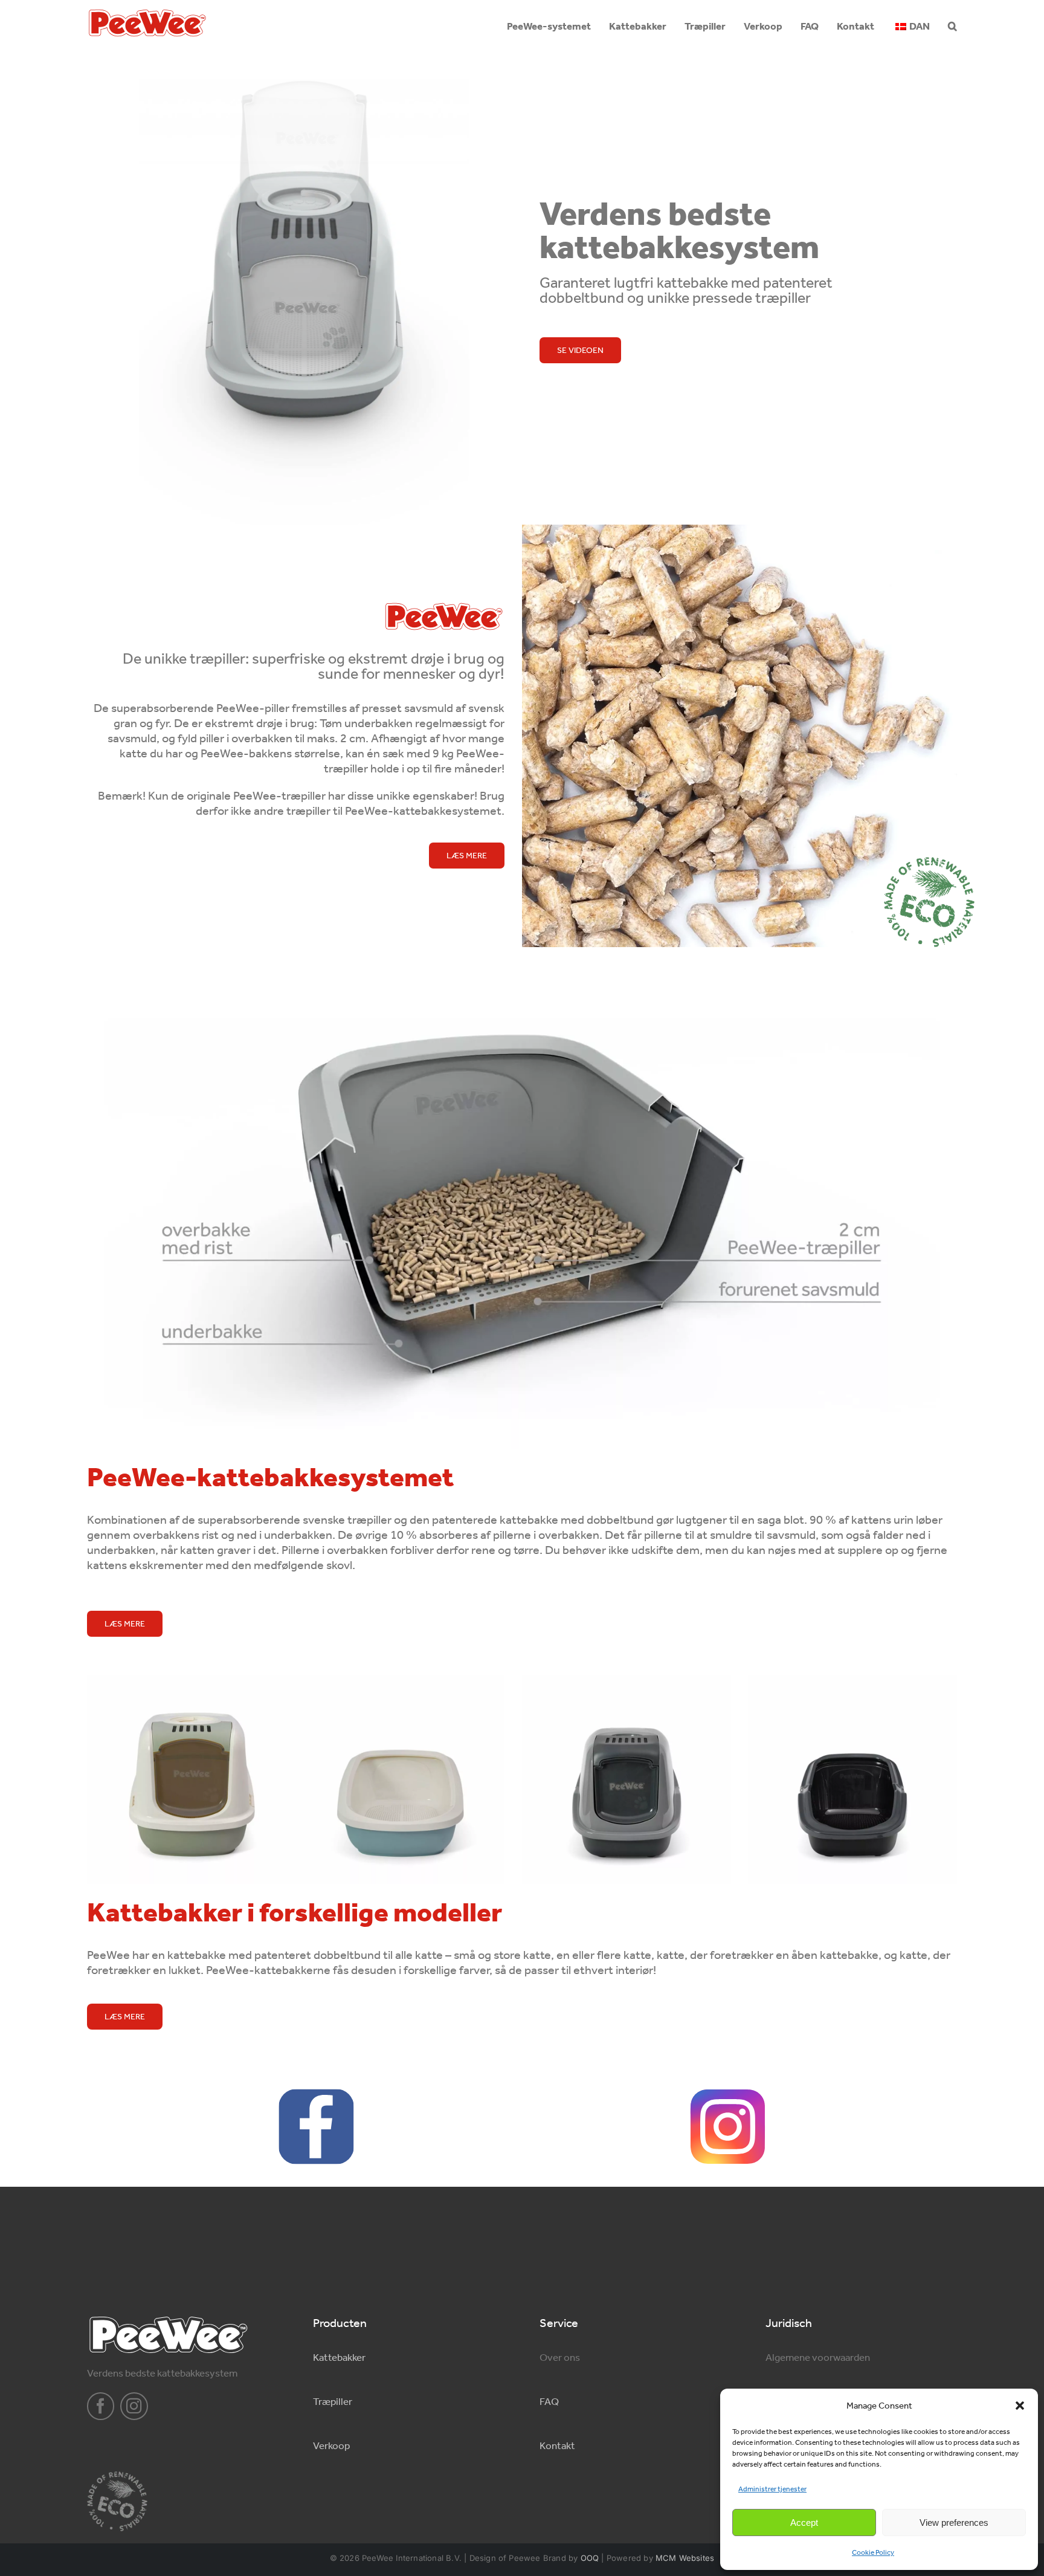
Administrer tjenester (772, 2489)
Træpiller (333, 2401)
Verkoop (331, 2445)
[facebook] (101, 2406)
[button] (1020, 2406)
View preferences (954, 2523)
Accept (804, 2523)
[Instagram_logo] (728, 2094)
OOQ (590, 2558)
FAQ (549, 2401)
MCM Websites (685, 2558)
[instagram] (134, 2406)
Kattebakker (339, 2357)
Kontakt (557, 2445)
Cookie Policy (873, 2552)
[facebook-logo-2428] (316, 2094)
